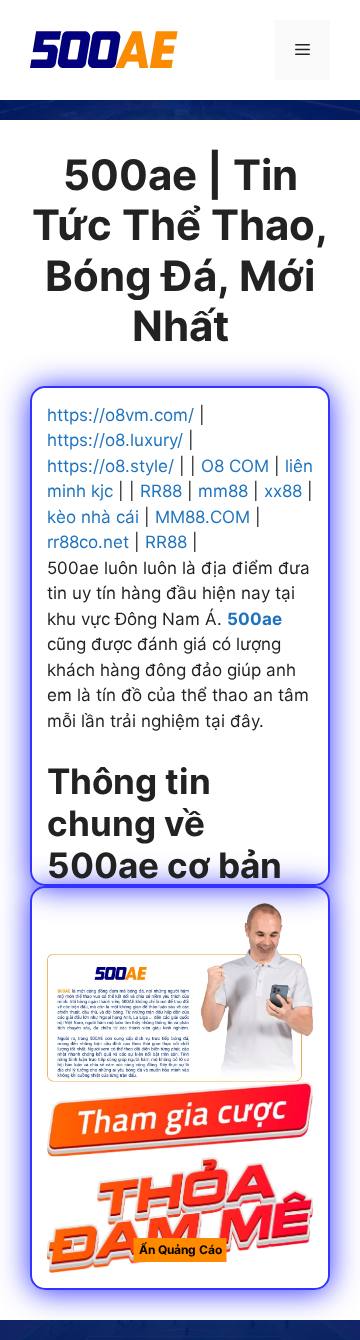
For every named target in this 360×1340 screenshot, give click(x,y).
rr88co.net (88, 542)
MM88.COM (202, 517)
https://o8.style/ (110, 466)
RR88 (161, 491)
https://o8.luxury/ (115, 440)
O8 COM (235, 466)
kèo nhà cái (93, 517)
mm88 (223, 491)
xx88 (283, 491)
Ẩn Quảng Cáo (180, 1249)
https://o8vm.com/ (120, 415)
